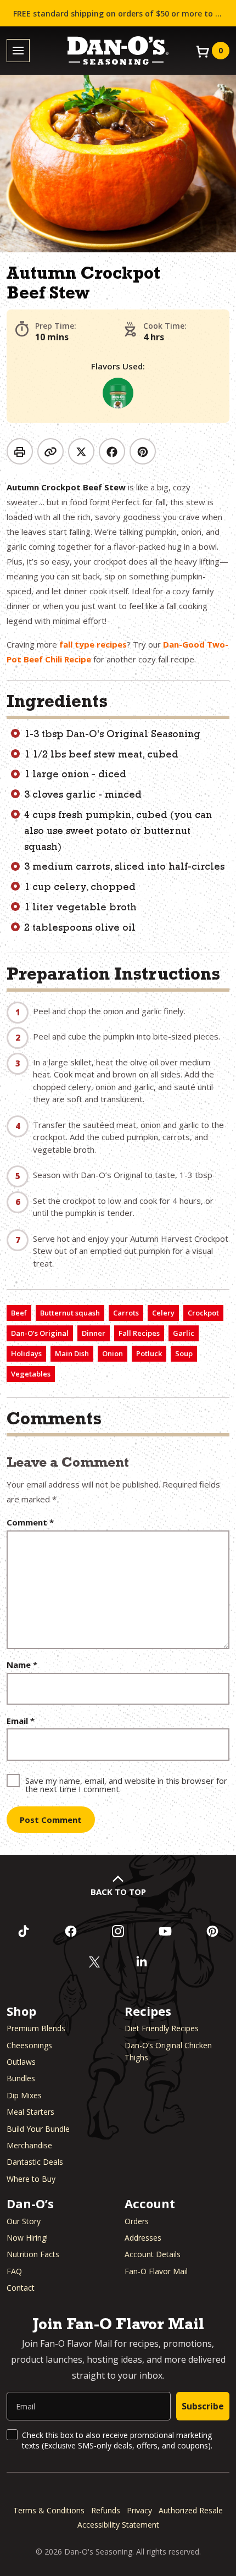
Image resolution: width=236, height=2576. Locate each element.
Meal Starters (30, 2112)
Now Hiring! (27, 2238)
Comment (30, 1522)
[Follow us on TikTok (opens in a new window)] (24, 1931)
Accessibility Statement (118, 2525)
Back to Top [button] (118, 1892)
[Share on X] (81, 451)
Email (21, 1721)
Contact (21, 2288)
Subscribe (203, 2406)
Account (150, 2203)
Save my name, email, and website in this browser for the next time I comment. (126, 1784)
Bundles (21, 2078)
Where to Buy (31, 2179)
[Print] (20, 451)
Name (22, 1665)
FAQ (14, 2271)
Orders (137, 2221)
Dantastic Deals (35, 2162)
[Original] (118, 393)
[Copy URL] (50, 451)
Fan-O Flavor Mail (156, 2271)
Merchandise (29, 2145)
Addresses (143, 2238)
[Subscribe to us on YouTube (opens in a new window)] (165, 1931)
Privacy (139, 2510)
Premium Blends (36, 2028)
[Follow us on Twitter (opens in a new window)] (94, 1962)
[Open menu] (18, 51)
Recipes (148, 2011)
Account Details (153, 2254)
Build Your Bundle (38, 2129)
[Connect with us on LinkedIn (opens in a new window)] (142, 1962)
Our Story (24, 2221)
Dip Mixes (24, 2095)
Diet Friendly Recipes (162, 2028)
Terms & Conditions (49, 2510)
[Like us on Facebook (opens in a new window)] (71, 1931)
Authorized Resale (191, 2510)
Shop (21, 2011)
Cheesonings (29, 2045)
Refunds (106, 2510)
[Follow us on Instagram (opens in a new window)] (118, 1931)
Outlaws (21, 2062)
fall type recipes (93, 644)
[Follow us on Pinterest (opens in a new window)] (212, 1931)
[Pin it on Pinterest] (143, 451)
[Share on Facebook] (112, 451)
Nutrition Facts (33, 2254)
